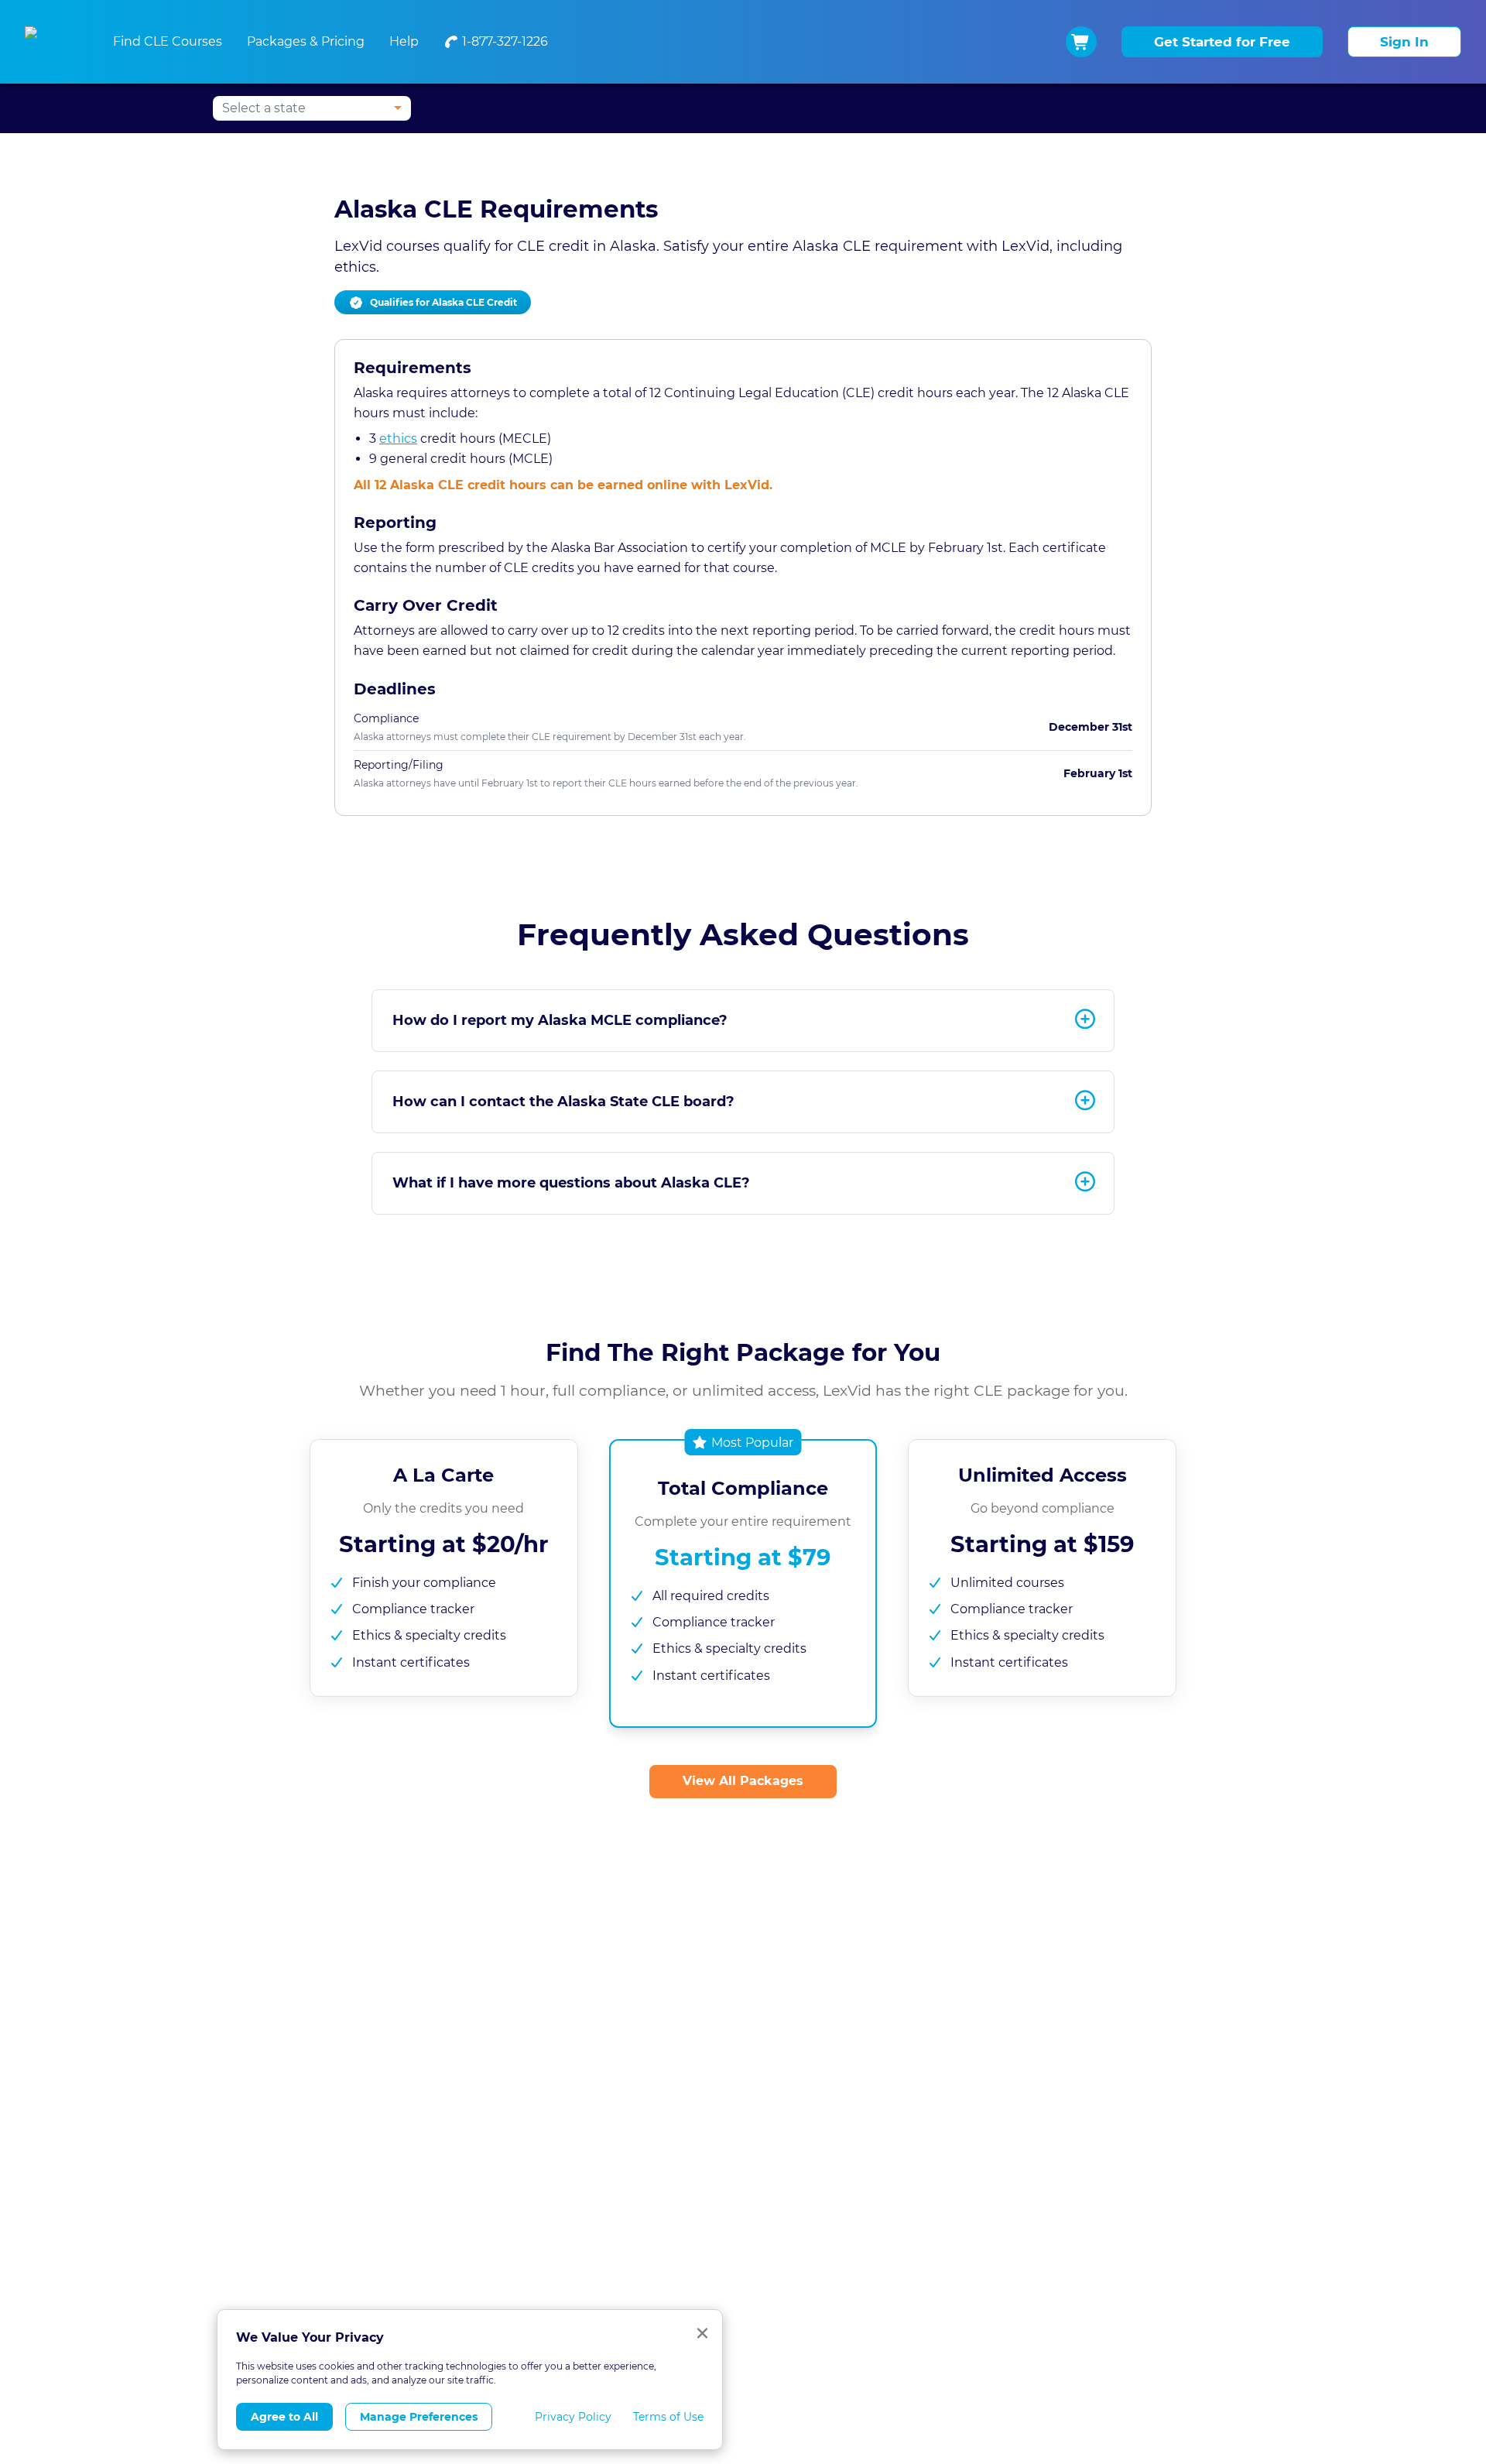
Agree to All (284, 2417)
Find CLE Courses (168, 41)
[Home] (50, 42)
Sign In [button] (1404, 42)
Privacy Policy (573, 2417)
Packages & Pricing (306, 41)
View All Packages (743, 1781)
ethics (398, 439)
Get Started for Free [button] (1222, 42)
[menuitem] (496, 42)
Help (404, 41)
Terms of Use (668, 2417)
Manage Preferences (419, 2417)
